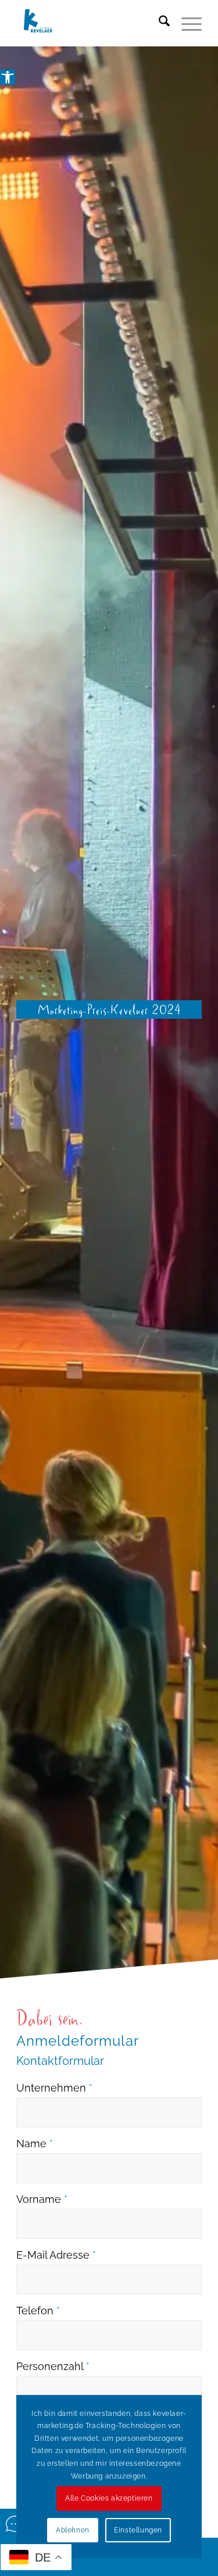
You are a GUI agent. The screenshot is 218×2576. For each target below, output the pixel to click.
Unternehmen (54, 2088)
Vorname (42, 2199)
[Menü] (186, 23)
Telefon (38, 2311)
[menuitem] (158, 23)
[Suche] (158, 23)
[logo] (90, 23)
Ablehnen (73, 2530)
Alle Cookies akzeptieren (109, 2498)
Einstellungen (138, 2530)
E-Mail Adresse (56, 2255)
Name (35, 2143)
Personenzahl (53, 2366)
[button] (8, 77)
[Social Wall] (15, 2524)
